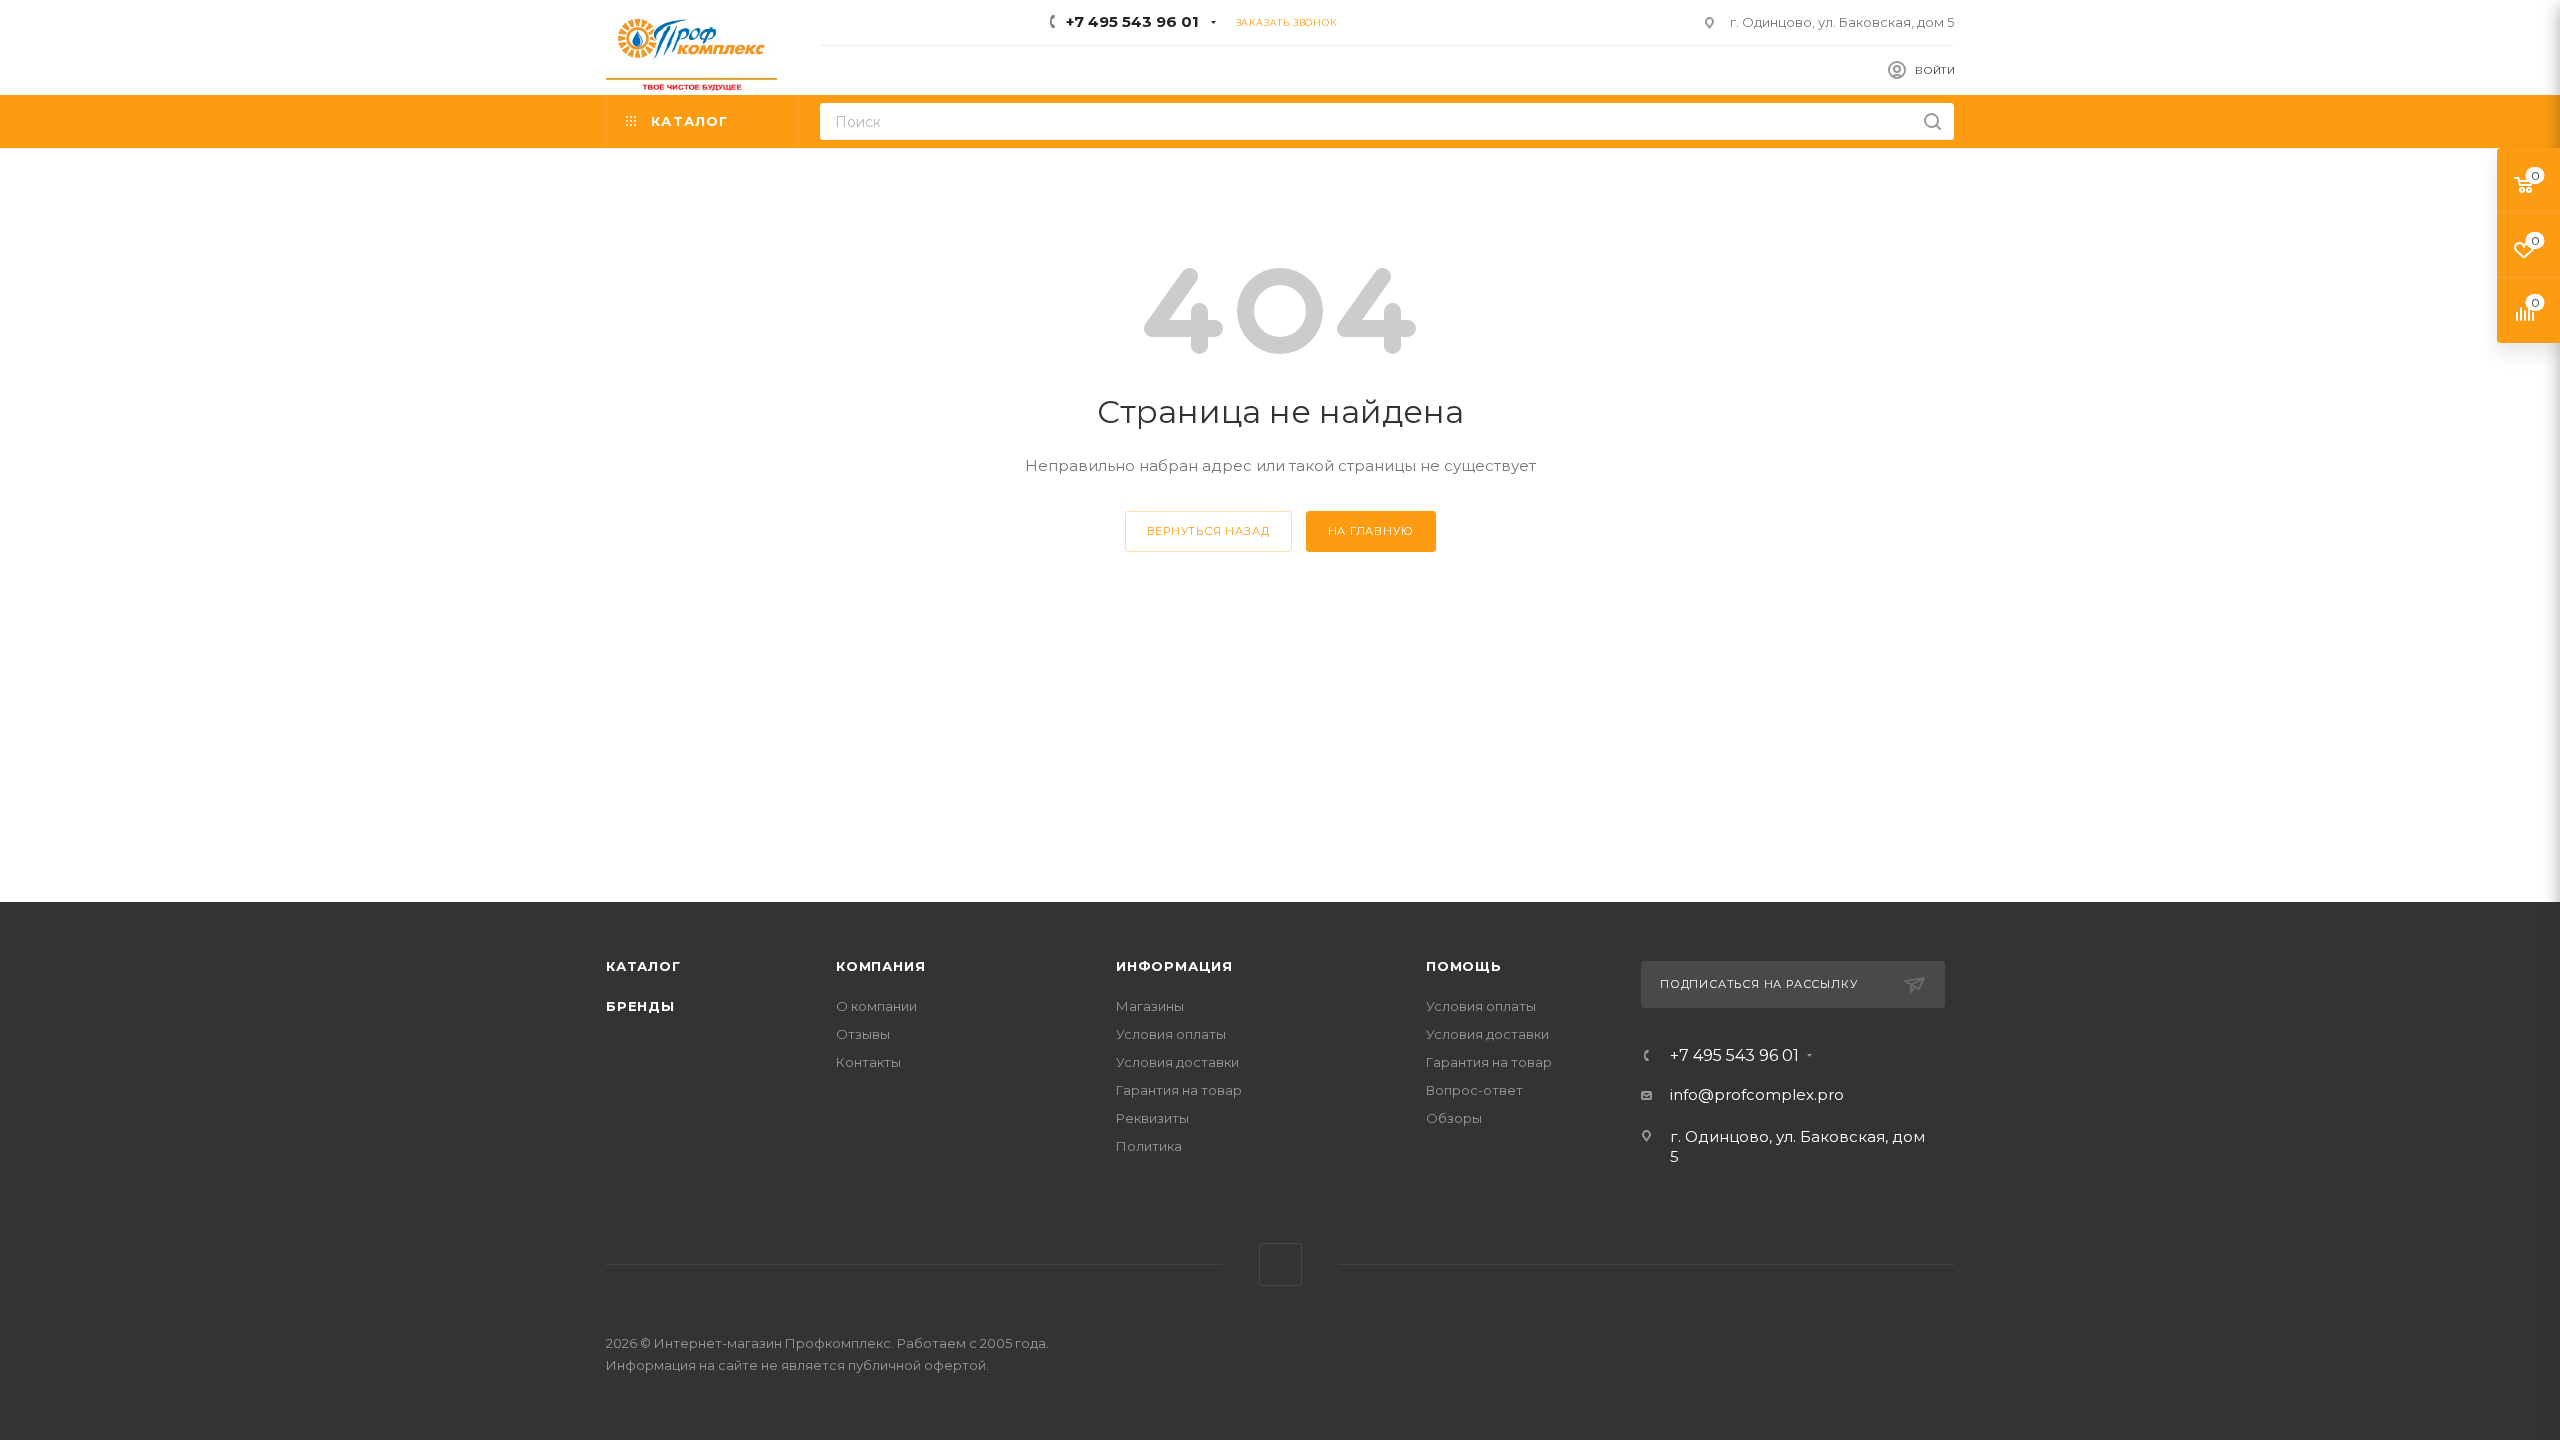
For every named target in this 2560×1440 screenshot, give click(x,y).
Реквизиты (1152, 1118)
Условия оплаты (1171, 1034)
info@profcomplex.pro (1757, 1094)
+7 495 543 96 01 (1132, 21)
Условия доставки (1177, 1062)
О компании (876, 1006)
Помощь (1464, 966)
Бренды (640, 1006)
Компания (880, 966)
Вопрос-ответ (1474, 1090)
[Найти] (1932, 121)
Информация (1174, 966)
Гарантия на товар (1179, 1090)
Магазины (1150, 1006)
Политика (1149, 1146)
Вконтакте (1280, 1264)
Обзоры (1454, 1118)
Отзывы (863, 1034)
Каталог (643, 966)
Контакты (868, 1062)
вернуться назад (1208, 531)
